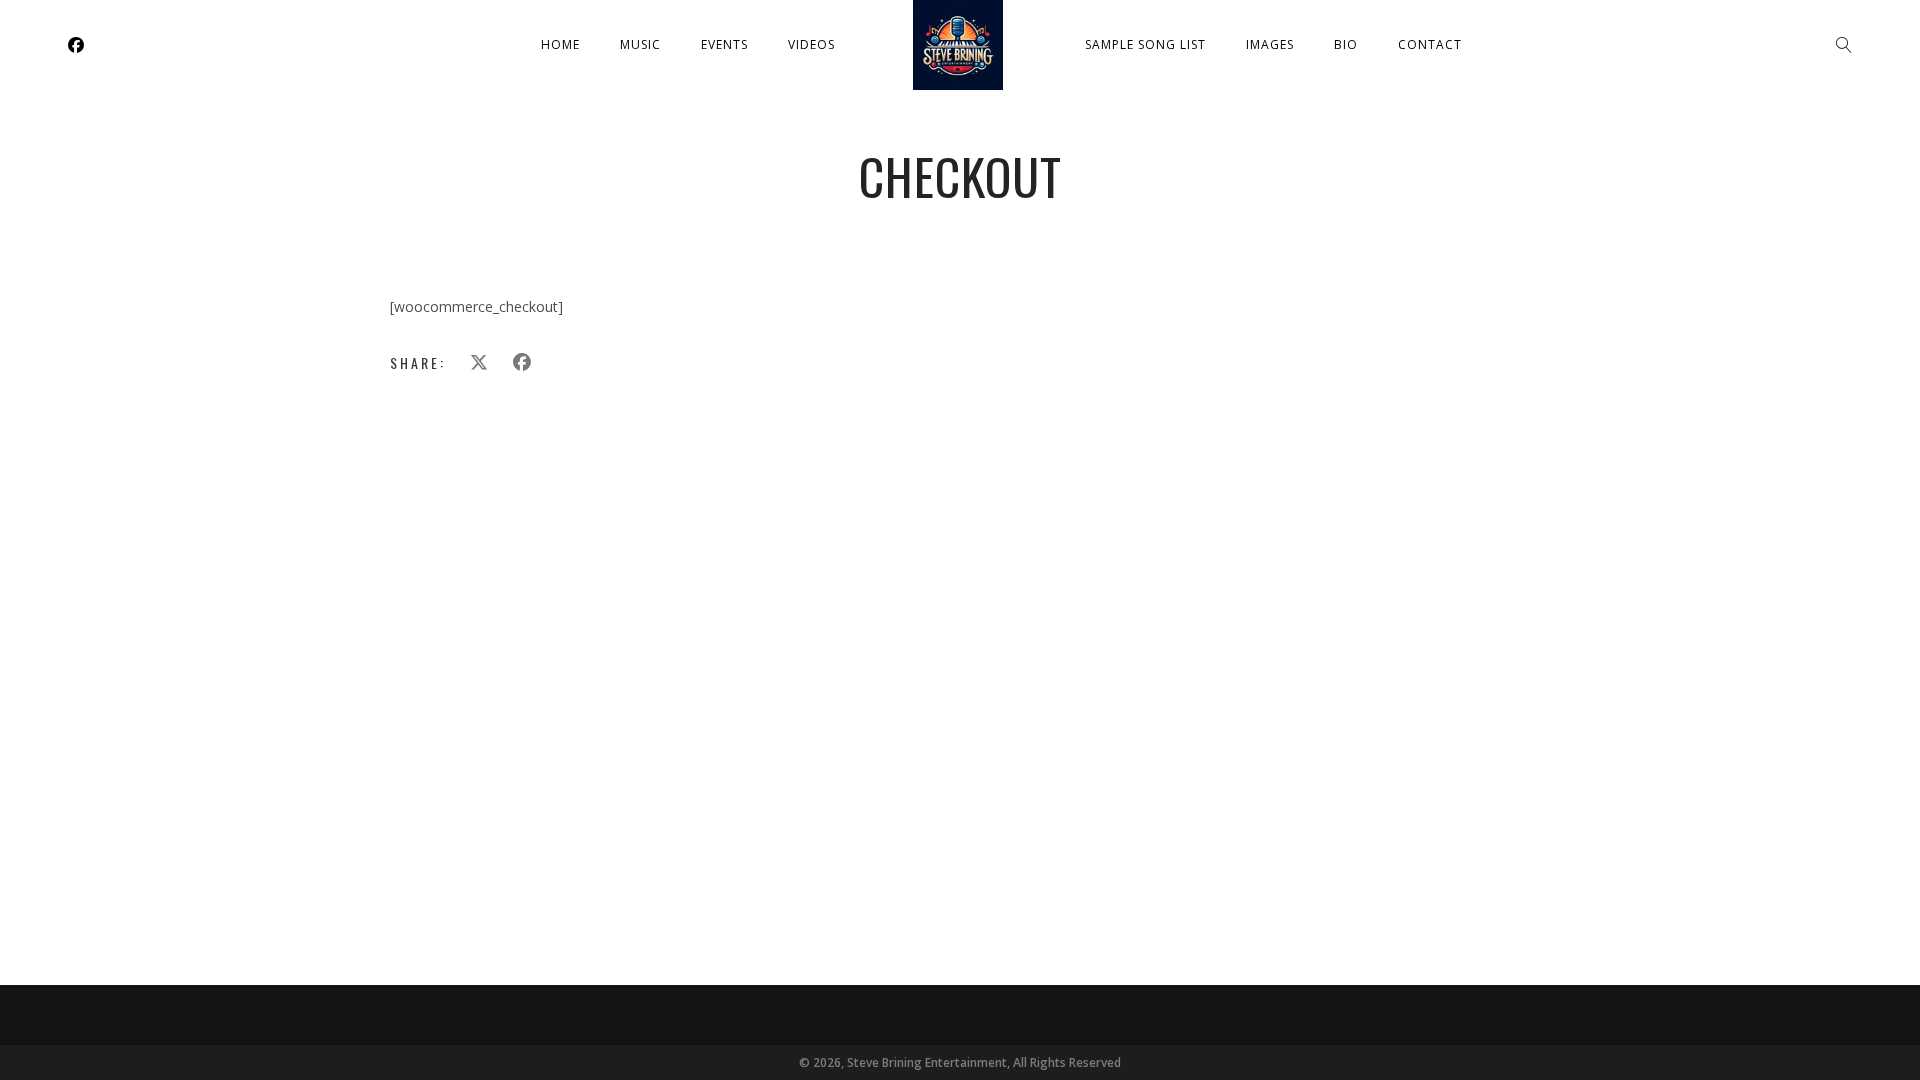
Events (724, 44)
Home (560, 44)
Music (640, 44)
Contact (1430, 44)
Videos (811, 44)
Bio (1346, 44)
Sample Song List (1145, 44)
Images (1270, 44)
